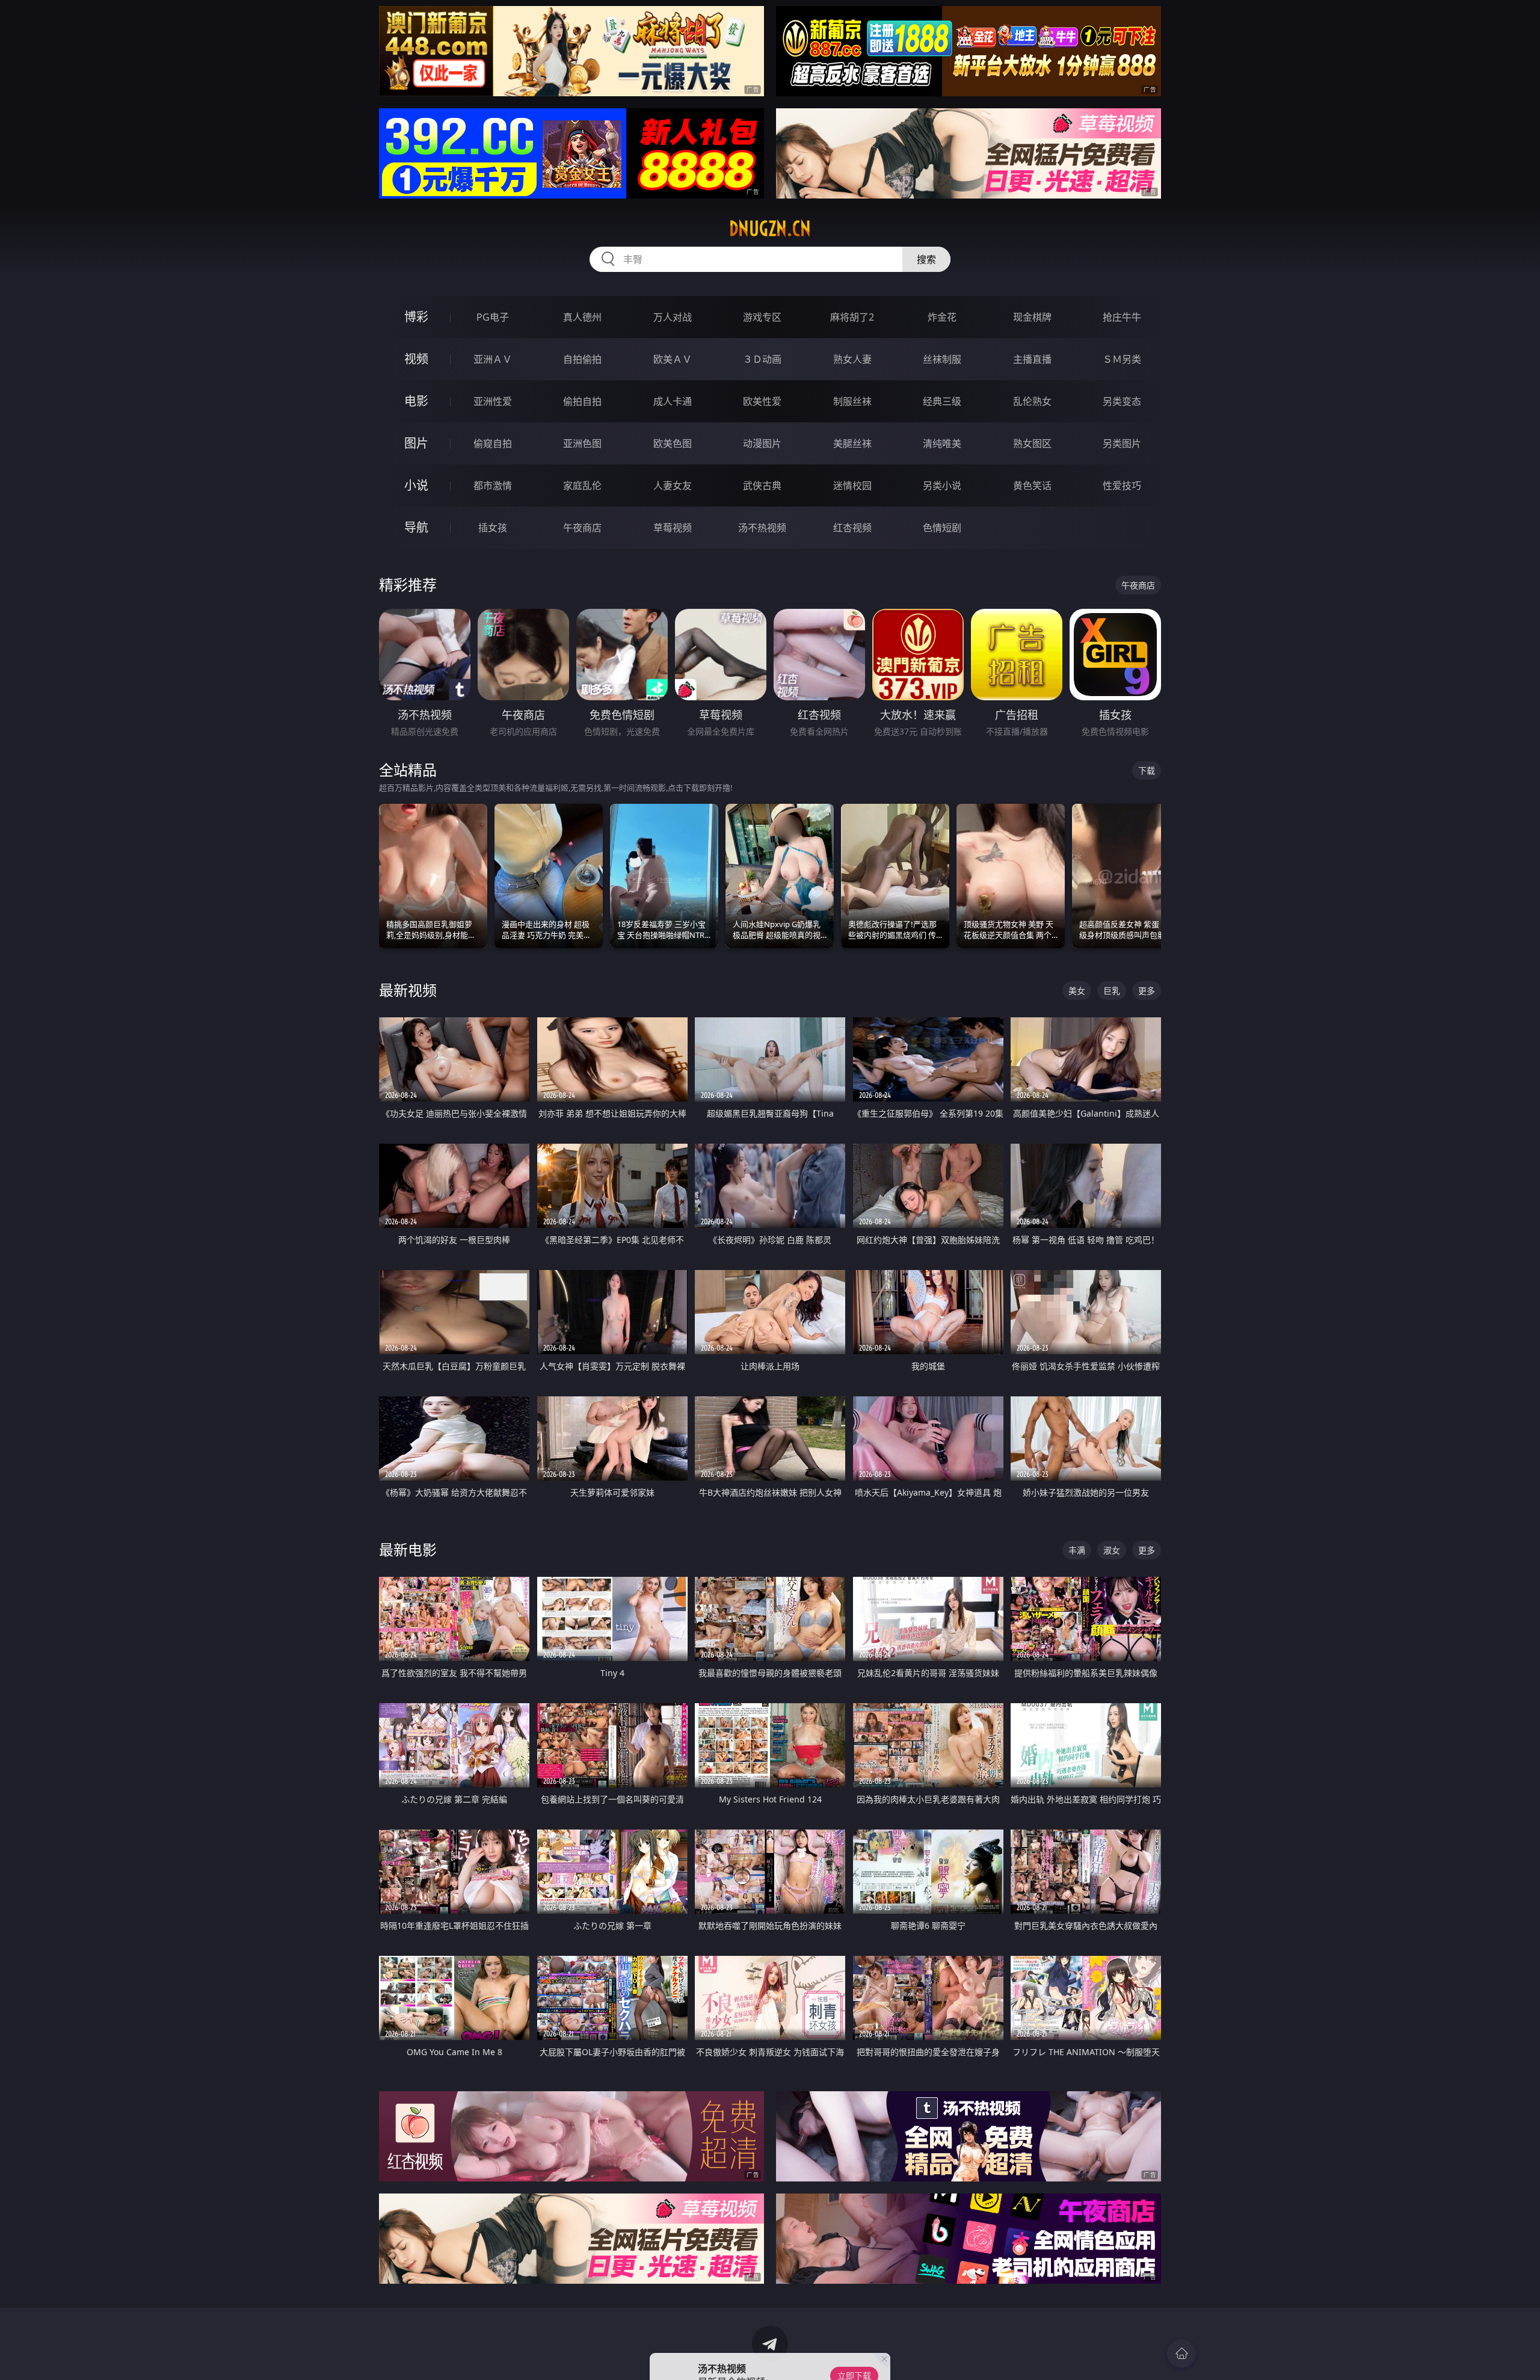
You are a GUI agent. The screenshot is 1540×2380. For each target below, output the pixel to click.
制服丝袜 (852, 401)
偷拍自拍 (582, 401)
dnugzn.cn (770, 229)
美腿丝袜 (852, 443)
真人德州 (582, 317)
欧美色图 (673, 443)
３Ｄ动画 (762, 359)
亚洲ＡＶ (493, 359)
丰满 (1077, 1550)
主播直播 (1032, 359)
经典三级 (942, 401)
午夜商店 (582, 528)
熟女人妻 (852, 359)
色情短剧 (942, 528)
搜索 (926, 259)
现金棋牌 (1032, 317)
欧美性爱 (762, 401)
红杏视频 (852, 528)
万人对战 (673, 317)
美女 (1077, 991)
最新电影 (408, 1549)
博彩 (416, 317)
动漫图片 (762, 443)
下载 (1147, 770)
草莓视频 (673, 528)
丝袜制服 (942, 359)
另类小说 (942, 486)
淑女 (1112, 1550)
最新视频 (408, 990)
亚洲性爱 (493, 401)
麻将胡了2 (852, 317)
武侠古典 (762, 486)
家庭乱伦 (582, 486)
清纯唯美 (942, 443)
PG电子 (493, 317)
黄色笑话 (1032, 486)
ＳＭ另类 (1122, 359)
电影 (416, 401)
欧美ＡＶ (673, 359)
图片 (416, 443)
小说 (416, 485)
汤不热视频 (762, 528)
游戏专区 (762, 317)
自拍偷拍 (582, 359)
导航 (416, 527)
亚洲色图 (582, 443)
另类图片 (1122, 443)
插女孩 (493, 528)
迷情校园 (852, 486)
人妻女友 (673, 486)
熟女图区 (1032, 443)
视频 (416, 359)
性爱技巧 (1122, 486)
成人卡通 (673, 401)
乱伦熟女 (1032, 401)
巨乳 (1112, 991)
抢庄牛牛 (1122, 317)
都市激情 (493, 486)
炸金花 (942, 317)
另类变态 (1122, 401)
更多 (1147, 991)
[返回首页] (1181, 2354)
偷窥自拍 (493, 443)
